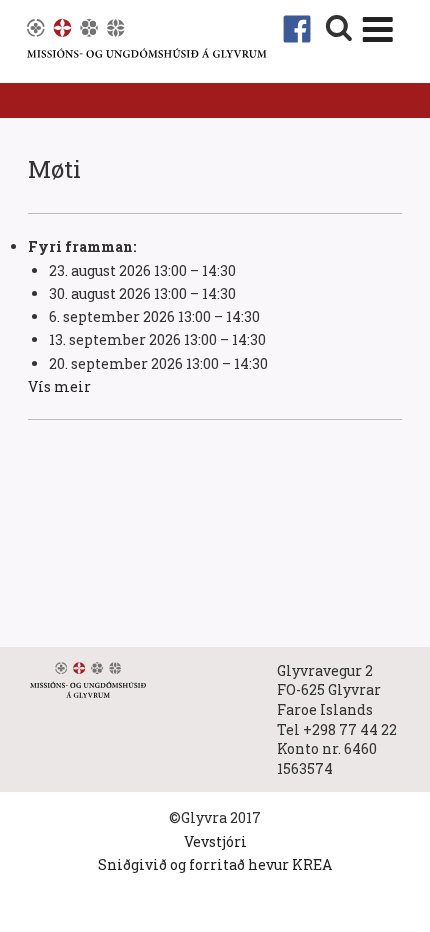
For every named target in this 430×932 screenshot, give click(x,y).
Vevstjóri (215, 841)
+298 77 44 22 (350, 729)
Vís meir (59, 386)
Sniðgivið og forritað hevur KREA (215, 864)
